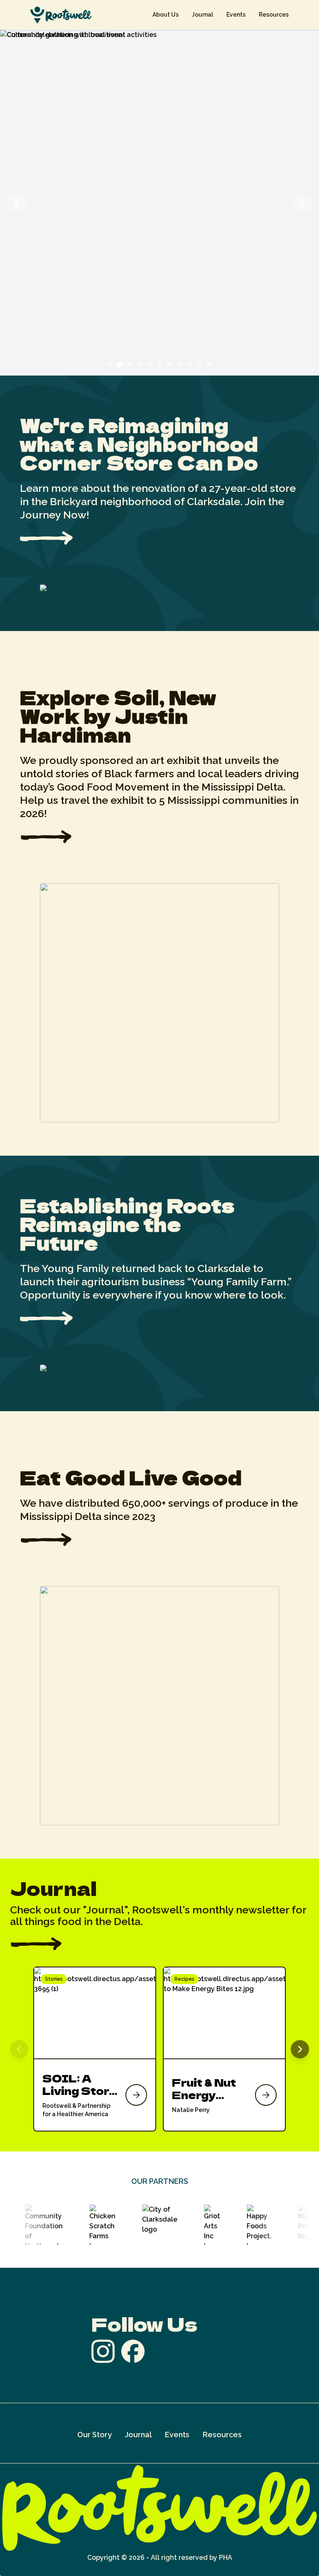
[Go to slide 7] (169, 365)
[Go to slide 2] (120, 365)
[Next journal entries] (300, 2049)
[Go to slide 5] (150, 365)
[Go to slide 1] (110, 365)
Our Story (94, 2435)
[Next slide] (302, 203)
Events (236, 15)
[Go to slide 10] (199, 365)
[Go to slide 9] (189, 365)
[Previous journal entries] (19, 2049)
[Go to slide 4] (140, 365)
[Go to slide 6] (159, 365)
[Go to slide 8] (179, 365)
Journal (202, 15)
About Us (166, 15)
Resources (274, 15)
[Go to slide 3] (130, 365)
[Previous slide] (17, 203)
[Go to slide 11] (209, 365)
